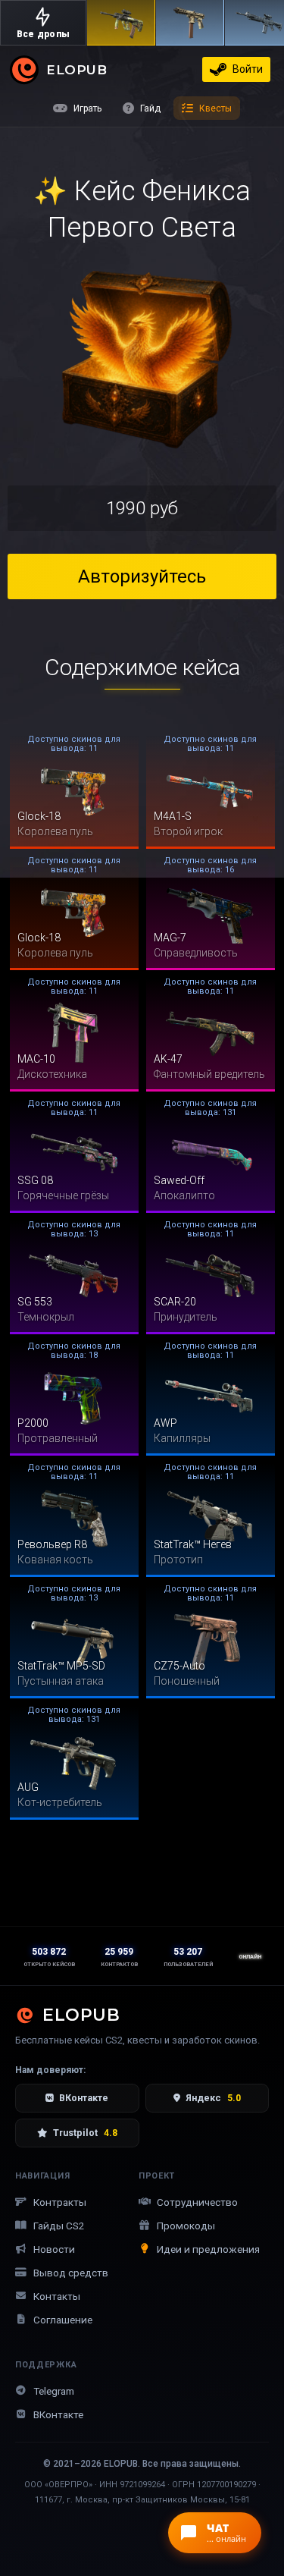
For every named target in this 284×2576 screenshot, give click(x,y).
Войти (248, 69)
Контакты (57, 2296)
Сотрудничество (197, 2202)
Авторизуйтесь (142, 576)
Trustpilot (85, 2133)
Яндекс (213, 2098)
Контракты (60, 2202)
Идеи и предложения (208, 2249)
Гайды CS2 (59, 2226)
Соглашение (63, 2320)
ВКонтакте (84, 2098)
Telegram (54, 2391)
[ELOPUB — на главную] (24, 69)
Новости (54, 2249)
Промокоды (186, 2226)
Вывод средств (71, 2273)
